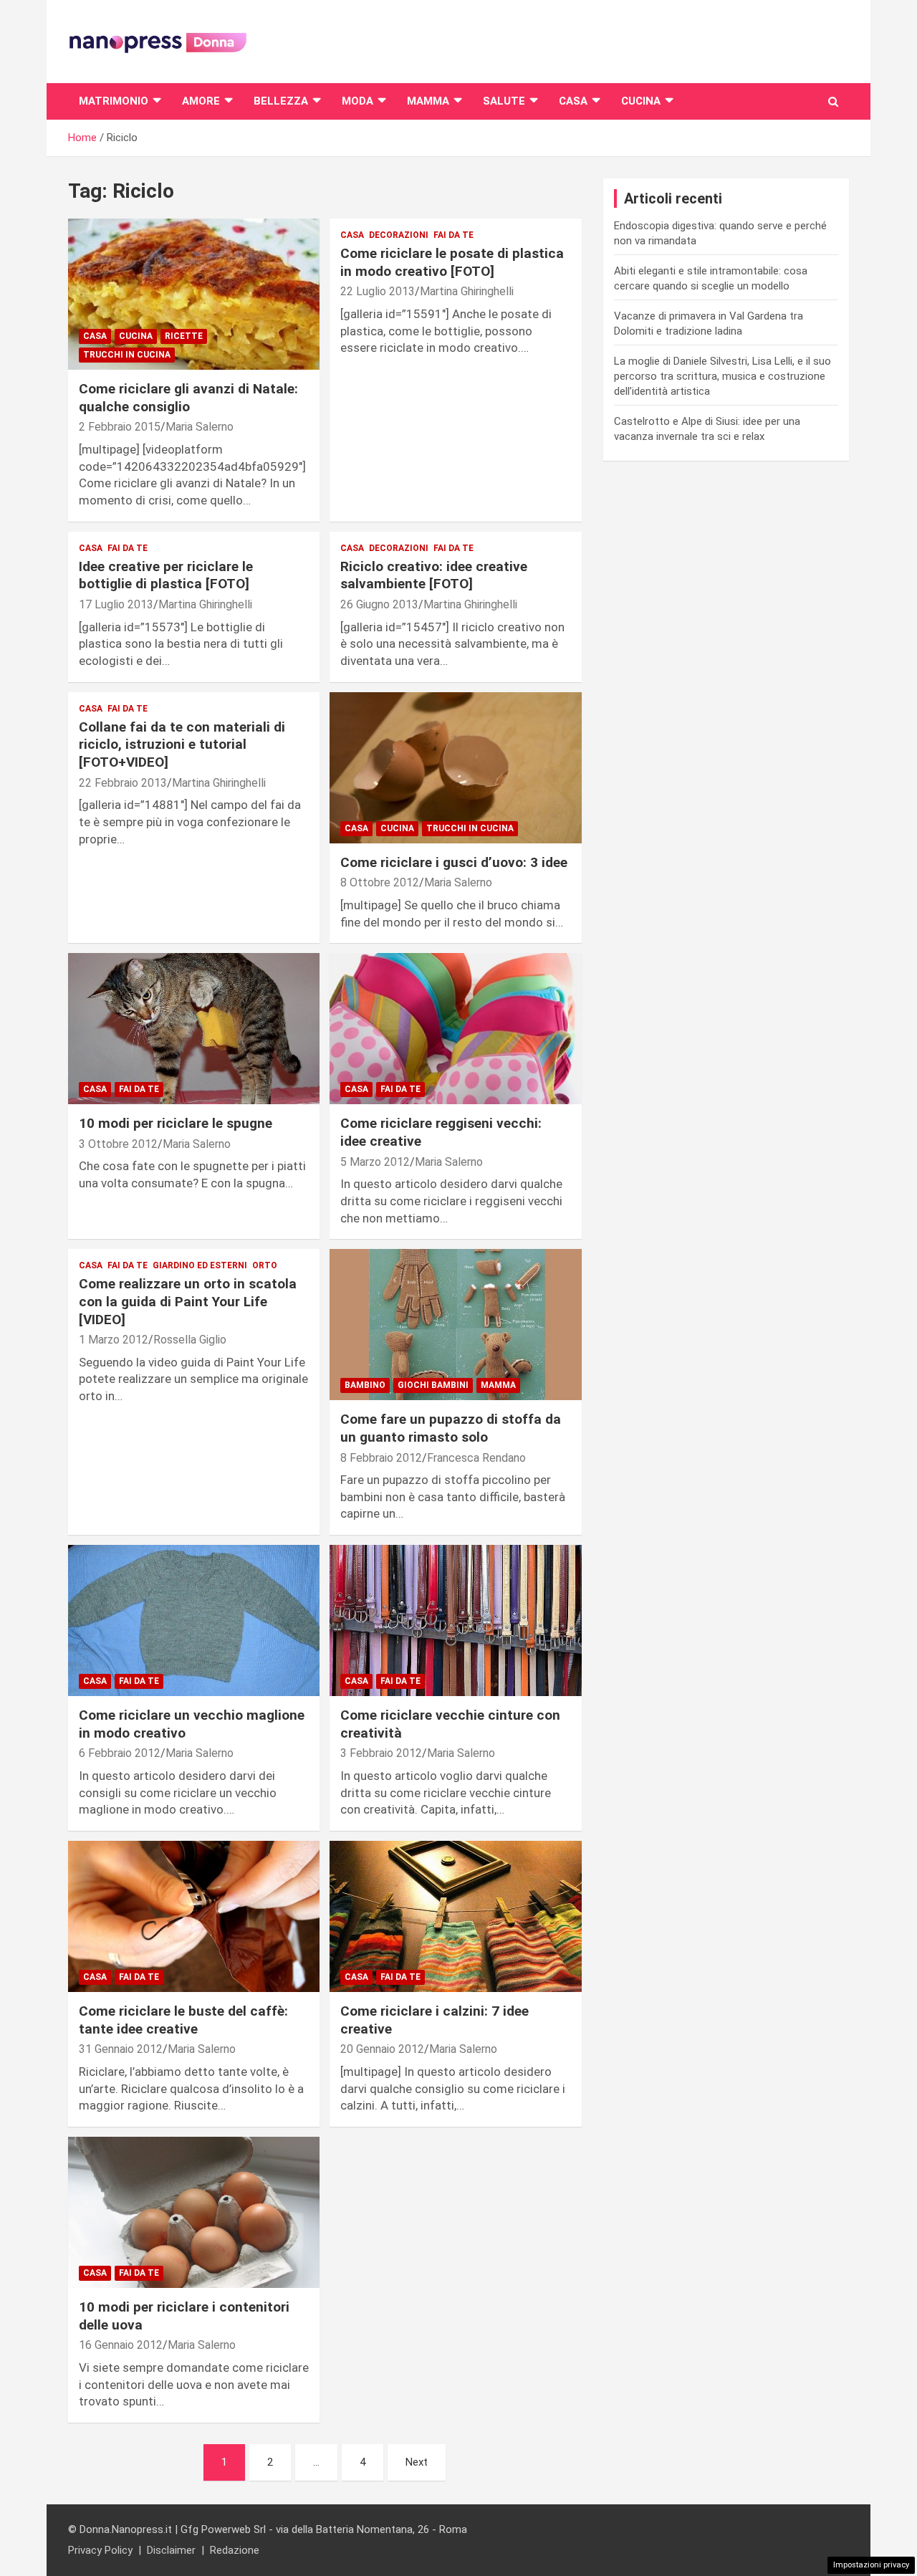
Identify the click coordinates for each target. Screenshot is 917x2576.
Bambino (365, 1385)
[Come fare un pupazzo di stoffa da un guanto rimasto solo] (455, 1325)
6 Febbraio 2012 (120, 1753)
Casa (573, 101)
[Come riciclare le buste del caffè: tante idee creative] (194, 1917)
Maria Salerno (200, 427)
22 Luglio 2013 (378, 291)
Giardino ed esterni (200, 1265)
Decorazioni (399, 235)
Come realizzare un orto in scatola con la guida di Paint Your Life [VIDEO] (188, 1301)
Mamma (428, 101)
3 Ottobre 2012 (118, 1144)
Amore (201, 101)
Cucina (641, 101)
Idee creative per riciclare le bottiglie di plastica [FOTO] (166, 575)
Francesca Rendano (476, 1458)
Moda (357, 101)
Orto (265, 1265)
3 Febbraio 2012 (381, 1753)
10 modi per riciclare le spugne (176, 1123)
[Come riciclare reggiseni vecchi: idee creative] (455, 1029)
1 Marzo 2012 (114, 1340)
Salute (504, 101)
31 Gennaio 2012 (121, 2049)
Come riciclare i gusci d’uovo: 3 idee (454, 862)
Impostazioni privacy (871, 2565)
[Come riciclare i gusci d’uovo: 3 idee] (455, 767)
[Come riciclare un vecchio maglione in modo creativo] (194, 1621)
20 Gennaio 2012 (382, 2049)
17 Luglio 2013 (116, 604)
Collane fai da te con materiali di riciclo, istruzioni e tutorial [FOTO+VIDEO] (182, 744)
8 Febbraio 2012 (381, 1458)
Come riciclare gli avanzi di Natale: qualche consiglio (188, 398)
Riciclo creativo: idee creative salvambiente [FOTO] (434, 575)
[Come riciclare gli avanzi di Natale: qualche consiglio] (194, 295)
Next (417, 2462)
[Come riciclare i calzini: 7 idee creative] (455, 1917)
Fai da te (453, 235)
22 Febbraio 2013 (123, 783)
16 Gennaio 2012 (121, 2345)
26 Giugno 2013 (379, 604)
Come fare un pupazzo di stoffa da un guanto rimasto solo (451, 1428)
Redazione (235, 2550)
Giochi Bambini (433, 1385)
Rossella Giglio (190, 1340)
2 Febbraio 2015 (120, 427)
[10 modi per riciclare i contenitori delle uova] (194, 2213)
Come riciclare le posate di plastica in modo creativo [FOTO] (452, 262)
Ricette (184, 336)
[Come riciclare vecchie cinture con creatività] (455, 1621)
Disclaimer (171, 2550)
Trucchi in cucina (127, 355)
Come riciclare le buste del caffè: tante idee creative (183, 2020)
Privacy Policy (100, 2550)
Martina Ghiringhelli (467, 291)
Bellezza (281, 101)
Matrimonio (114, 101)
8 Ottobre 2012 (380, 882)
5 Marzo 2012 (375, 1162)
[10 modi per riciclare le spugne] (194, 1029)
